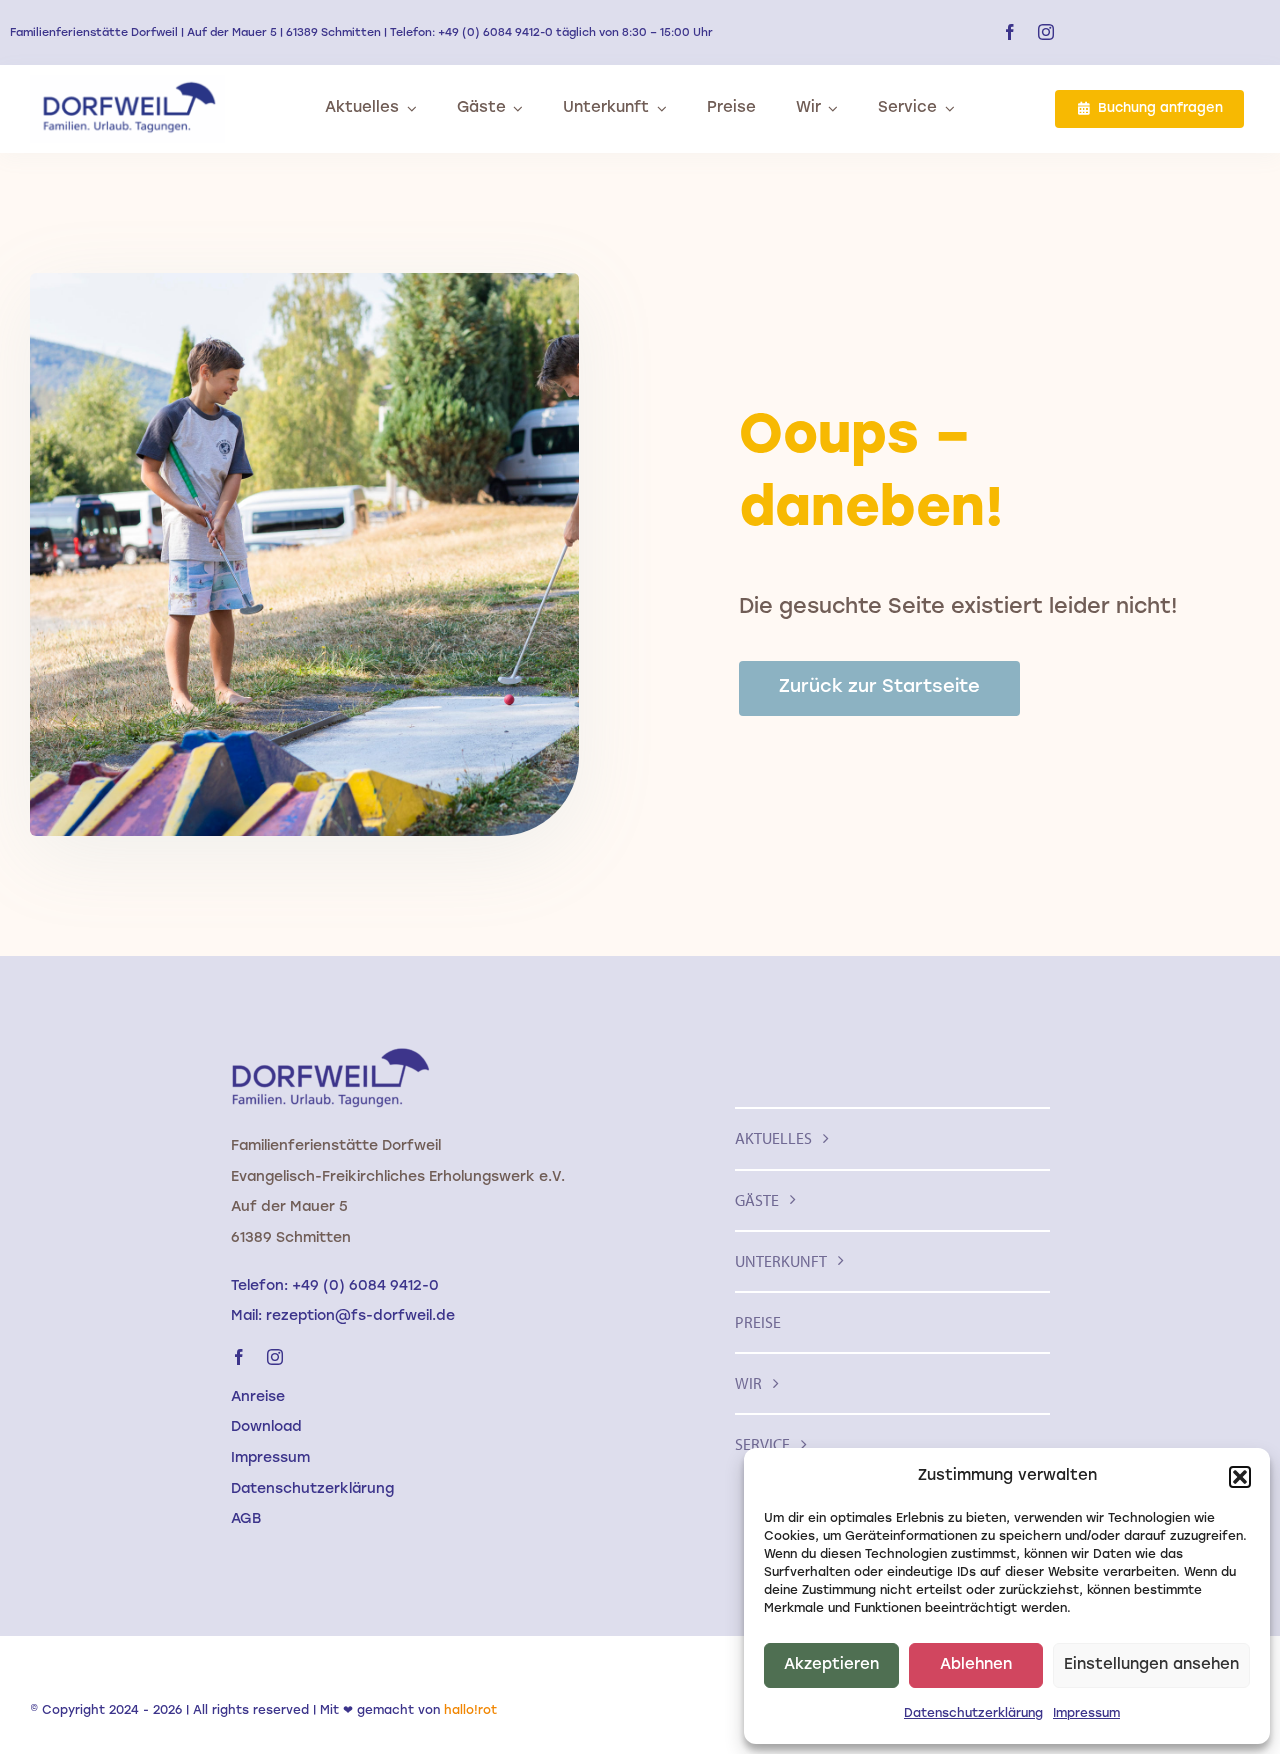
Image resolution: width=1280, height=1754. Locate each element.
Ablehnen (976, 1665)
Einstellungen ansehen (1151, 1665)
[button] (1240, 1477)
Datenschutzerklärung (973, 1714)
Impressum (1086, 1714)
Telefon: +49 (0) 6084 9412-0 (335, 1286)
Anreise (258, 1397)
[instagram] (1046, 32)
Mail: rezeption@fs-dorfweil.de (343, 1316)
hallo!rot (470, 1711)
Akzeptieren (831, 1665)
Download (266, 1427)
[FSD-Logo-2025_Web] (127, 83)
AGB (246, 1519)
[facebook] (1010, 32)
